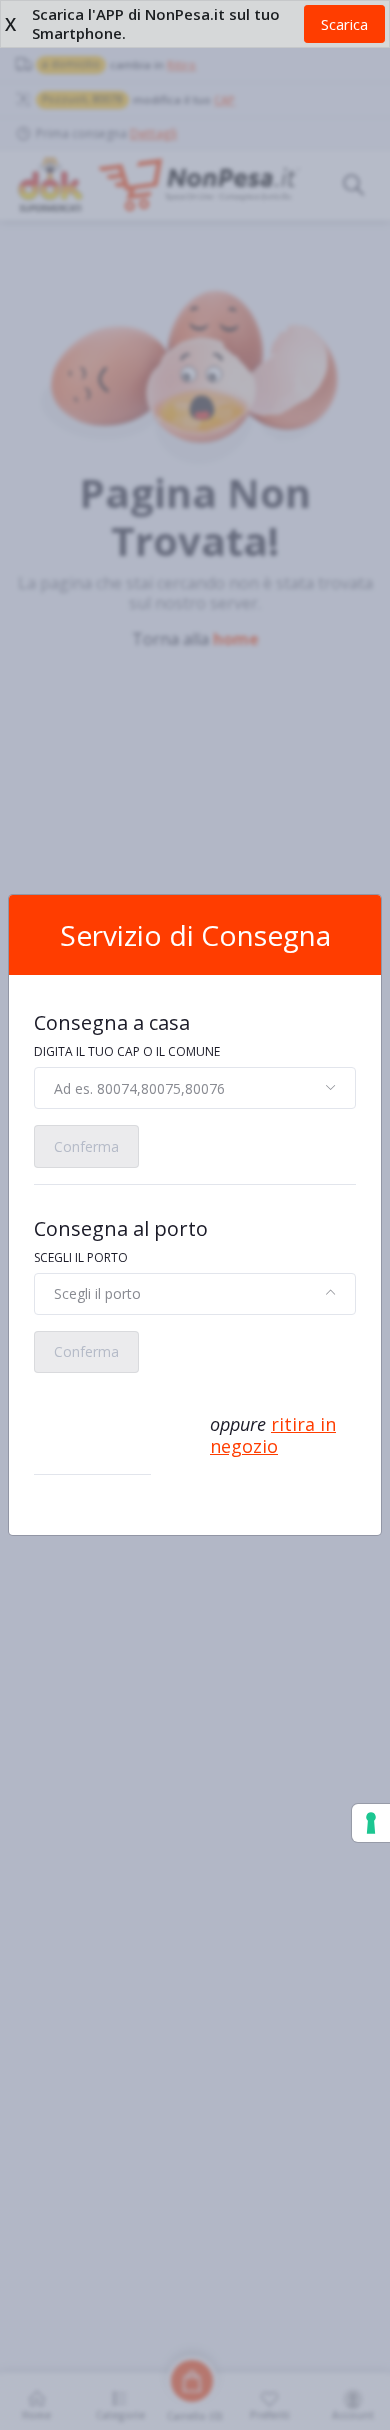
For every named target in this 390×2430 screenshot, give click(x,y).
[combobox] (195, 1088)
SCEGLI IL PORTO (81, 1257)
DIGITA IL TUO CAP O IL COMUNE (127, 1051)
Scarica (344, 24)
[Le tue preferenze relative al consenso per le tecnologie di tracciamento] (371, 1823)
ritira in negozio (273, 1435)
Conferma (86, 1146)
